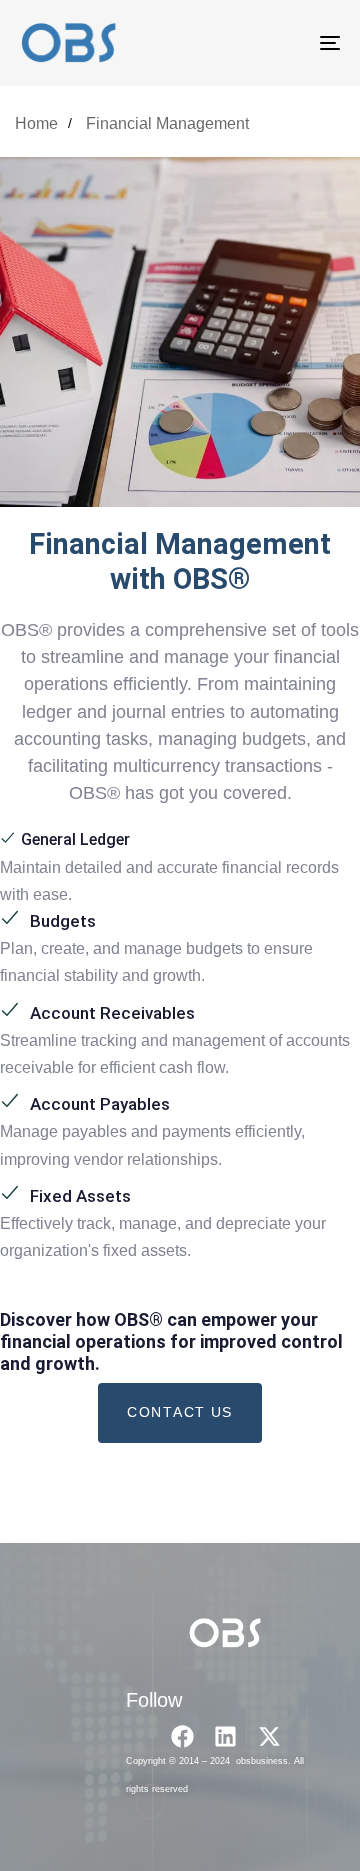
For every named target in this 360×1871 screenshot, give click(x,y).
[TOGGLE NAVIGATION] (286, 43)
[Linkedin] (225, 1736)
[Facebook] (182, 1736)
